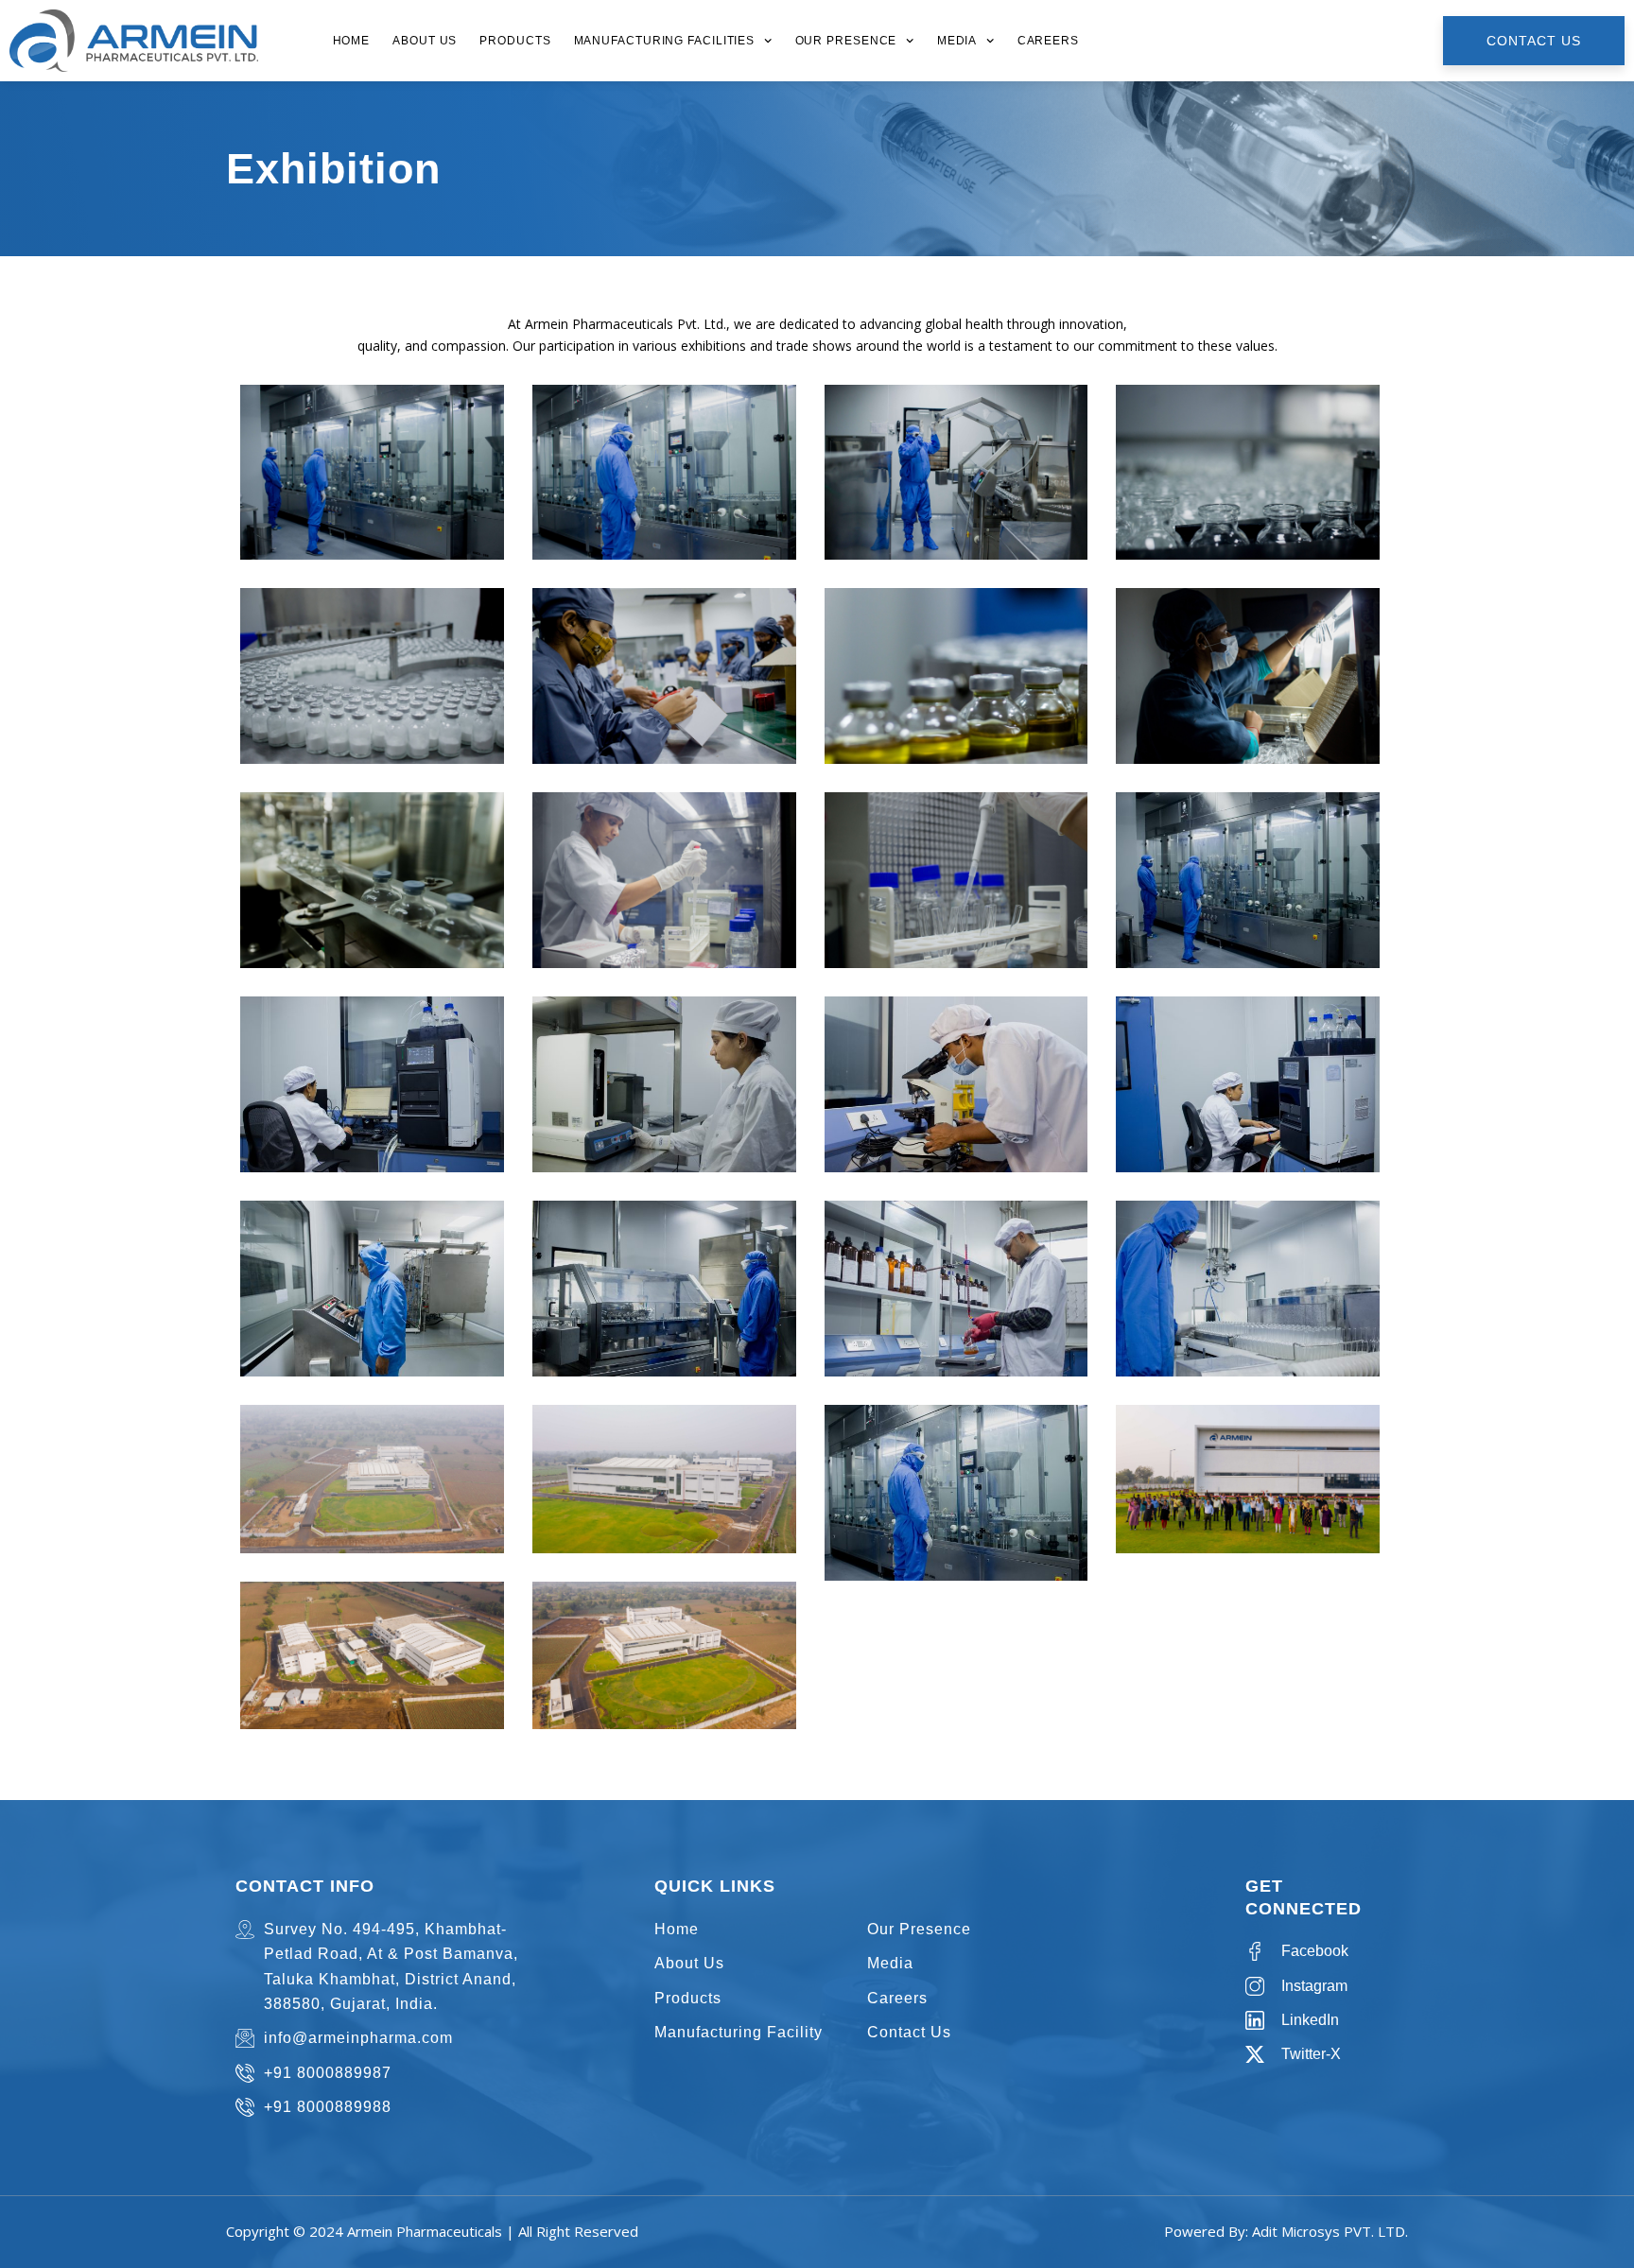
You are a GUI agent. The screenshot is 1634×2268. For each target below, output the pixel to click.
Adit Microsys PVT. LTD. (1330, 2231)
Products (515, 41)
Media (957, 41)
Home (352, 41)
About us (425, 41)
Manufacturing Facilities (665, 41)
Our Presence (846, 41)
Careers (1048, 41)
